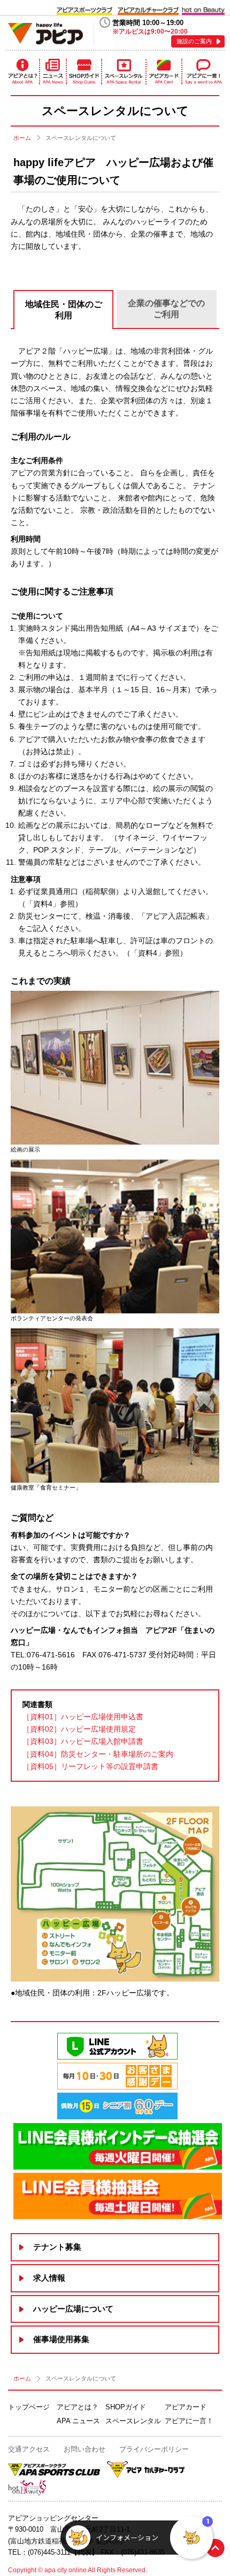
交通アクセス (29, 2449)
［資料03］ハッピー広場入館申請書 (83, 1741)
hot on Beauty (203, 10)
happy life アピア (45, 33)
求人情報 (49, 2278)
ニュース (53, 72)
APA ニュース (78, 2421)
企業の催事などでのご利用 (166, 309)
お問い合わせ (85, 2449)
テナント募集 (57, 2247)
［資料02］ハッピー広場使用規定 (79, 1729)
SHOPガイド (126, 2407)
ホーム (22, 138)
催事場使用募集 (61, 2339)
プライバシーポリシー (154, 2449)
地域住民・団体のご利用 (64, 310)
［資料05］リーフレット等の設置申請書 (90, 1766)
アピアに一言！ (204, 72)
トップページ (29, 2407)
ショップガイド (84, 72)
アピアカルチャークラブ (148, 10)
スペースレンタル (124, 72)
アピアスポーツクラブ (85, 10)
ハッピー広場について (73, 2309)
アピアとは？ (22, 72)
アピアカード (164, 72)
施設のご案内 (194, 41)
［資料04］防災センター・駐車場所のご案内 (98, 1754)
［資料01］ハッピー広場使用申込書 (83, 1717)
